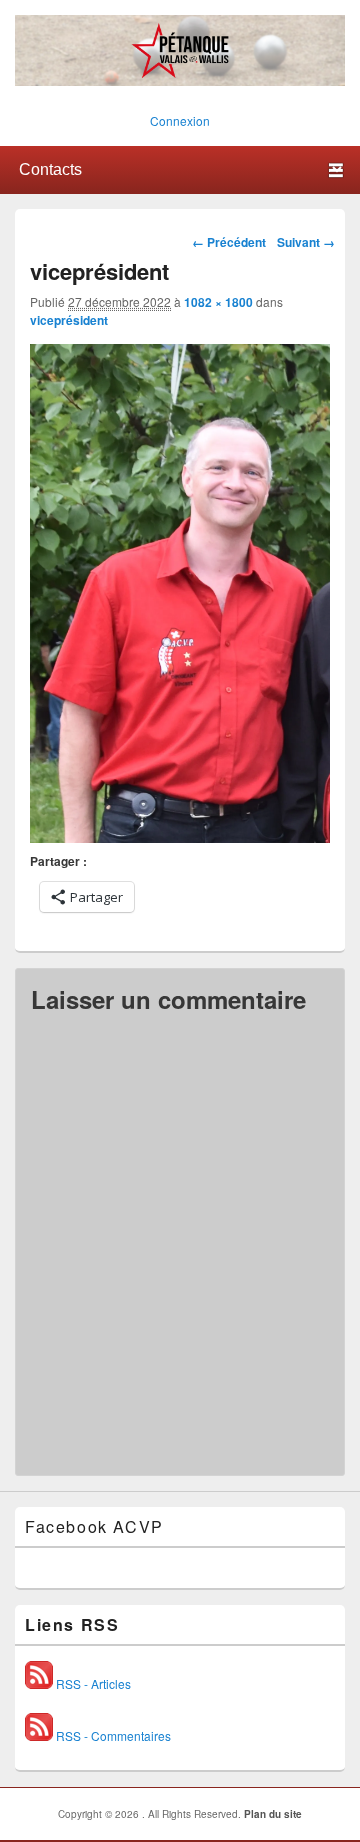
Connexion (180, 120)
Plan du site (273, 1814)
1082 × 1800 (218, 302)
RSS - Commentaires (112, 1735)
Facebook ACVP (94, 1526)
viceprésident (69, 320)
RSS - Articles (92, 1683)
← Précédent (229, 242)
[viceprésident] (180, 837)
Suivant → (306, 242)
